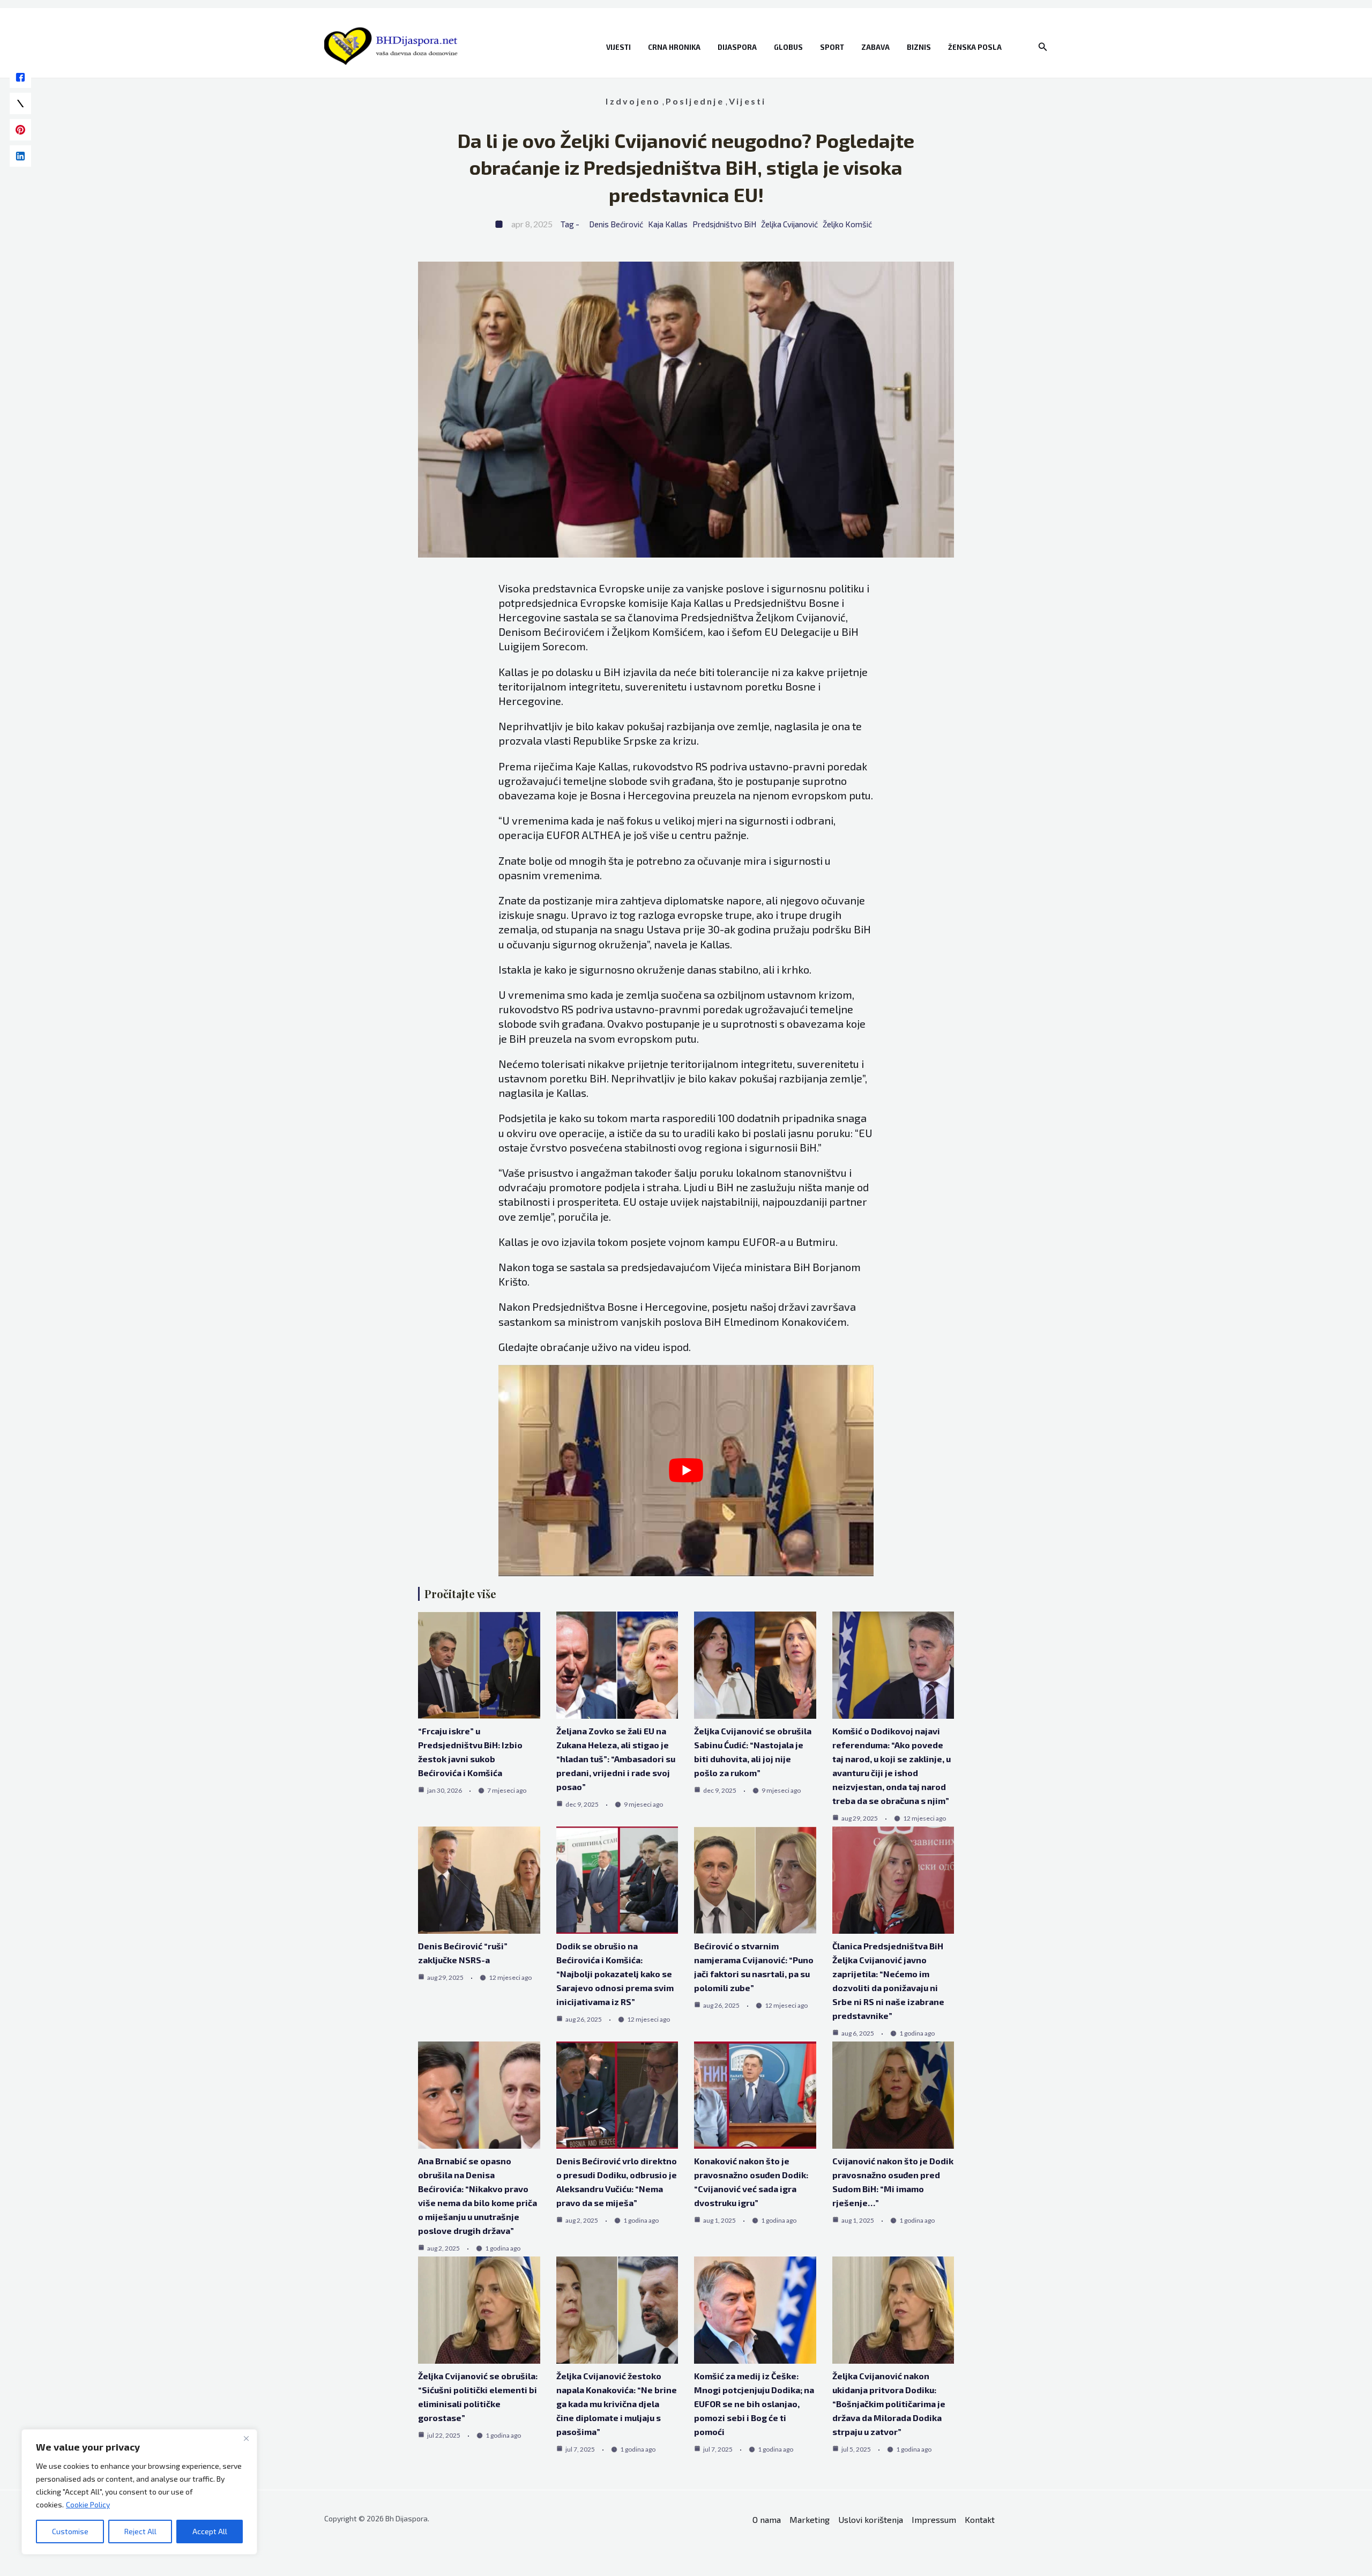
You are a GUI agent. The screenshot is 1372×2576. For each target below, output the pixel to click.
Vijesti (618, 47)
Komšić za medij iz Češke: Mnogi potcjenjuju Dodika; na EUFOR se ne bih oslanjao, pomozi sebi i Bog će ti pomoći (754, 2404)
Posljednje (695, 101)
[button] (1043, 47)
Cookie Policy (88, 2504)
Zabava (875, 47)
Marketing (810, 2519)
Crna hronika (674, 47)
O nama (767, 2519)
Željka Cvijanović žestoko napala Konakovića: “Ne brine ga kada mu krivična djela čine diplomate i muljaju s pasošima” (617, 2404)
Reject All (140, 2531)
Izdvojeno (633, 101)
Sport (832, 47)
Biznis (919, 47)
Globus (788, 47)
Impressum (934, 2519)
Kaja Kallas (668, 224)
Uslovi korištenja (871, 2519)
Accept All (210, 2531)
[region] (139, 2492)
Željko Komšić (847, 224)
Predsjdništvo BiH (724, 224)
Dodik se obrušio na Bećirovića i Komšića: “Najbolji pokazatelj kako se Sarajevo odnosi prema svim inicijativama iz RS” (615, 1974)
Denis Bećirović (616, 224)
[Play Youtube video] (686, 1471)
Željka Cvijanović (789, 224)
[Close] (246, 2438)
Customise (70, 2531)
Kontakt (980, 2519)
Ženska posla (975, 47)
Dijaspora (737, 47)
